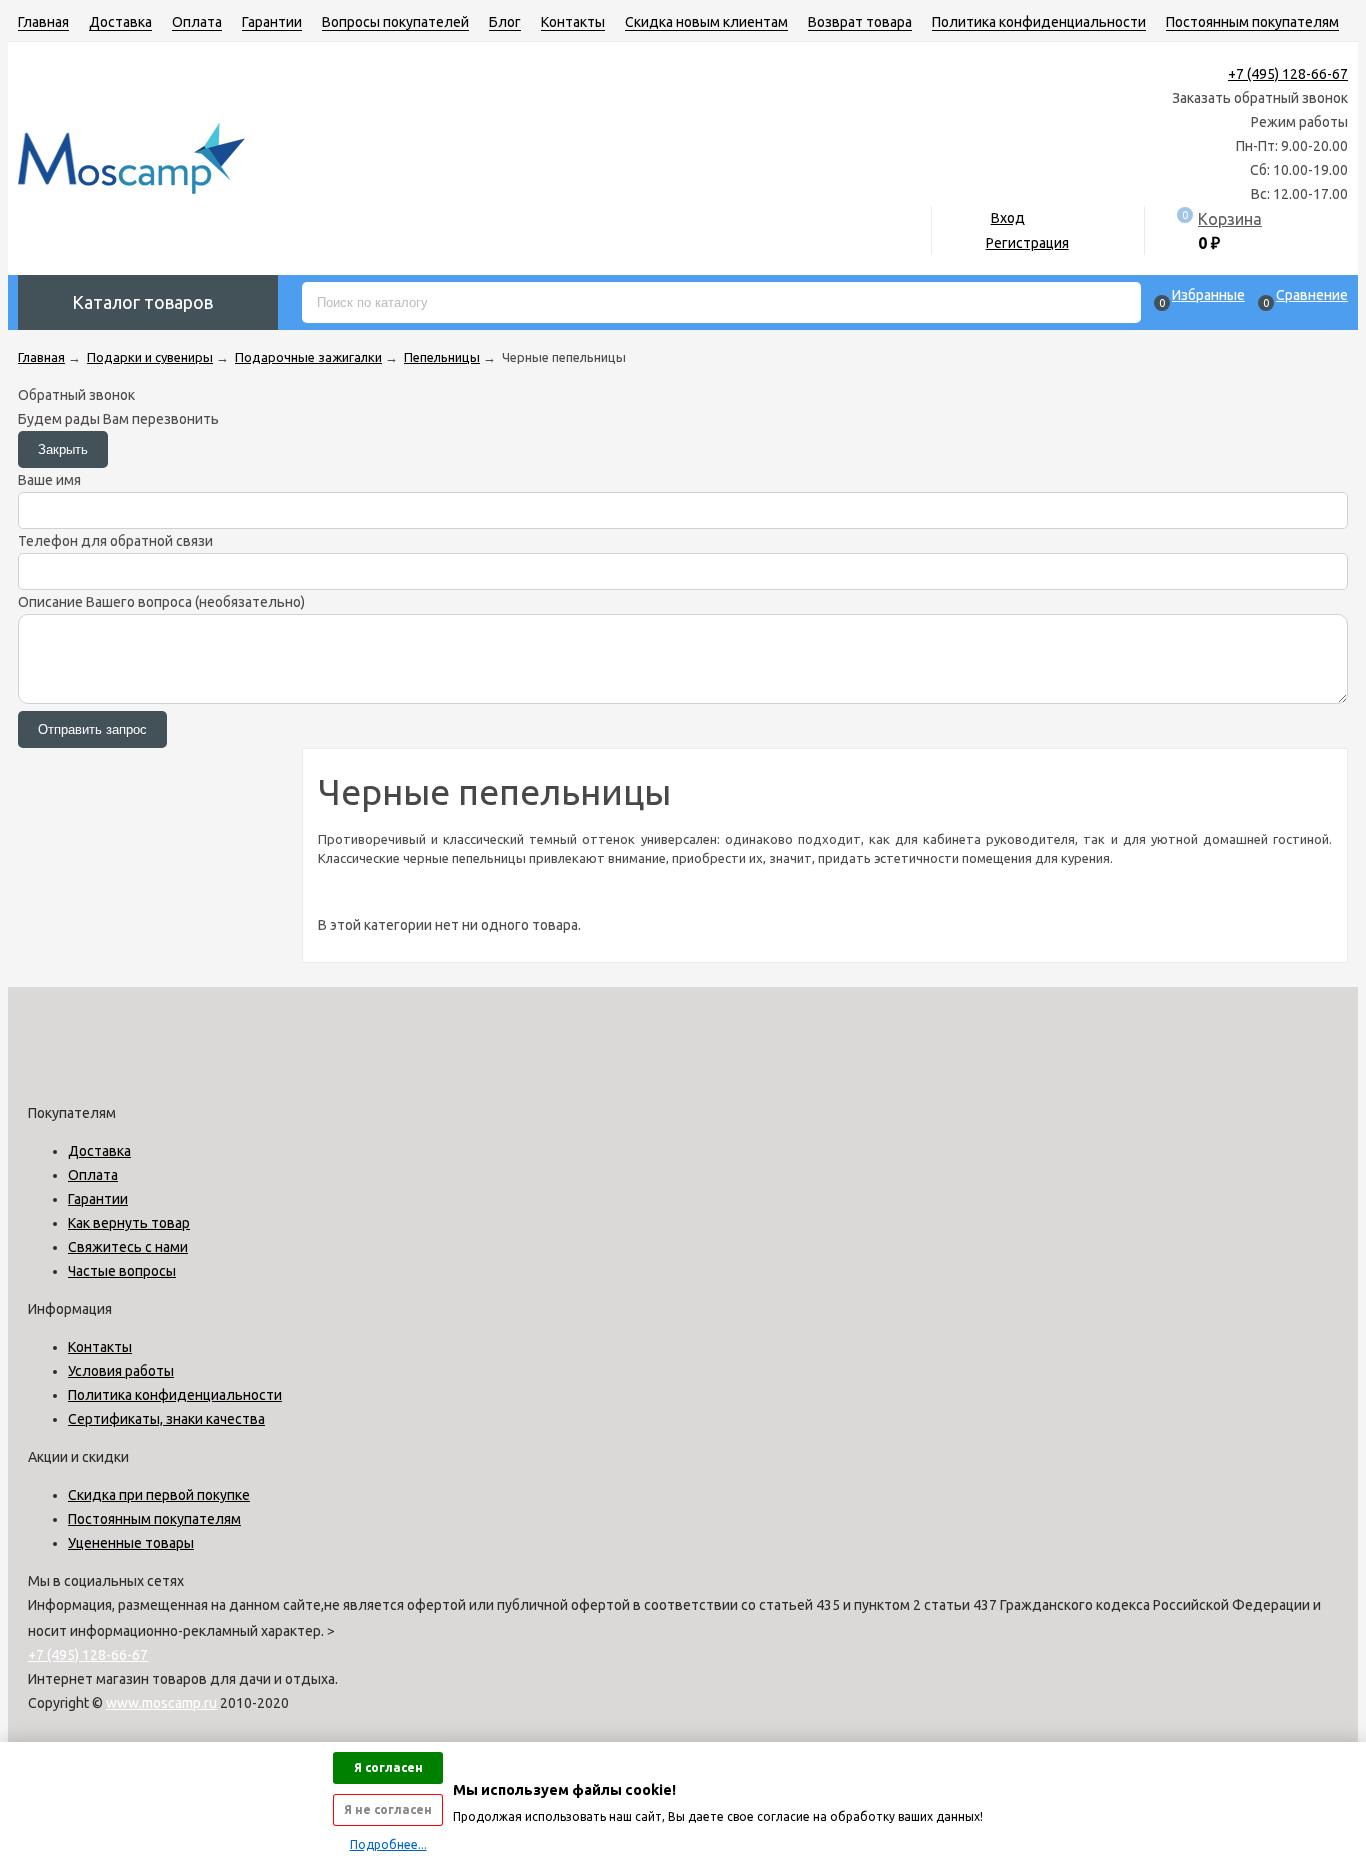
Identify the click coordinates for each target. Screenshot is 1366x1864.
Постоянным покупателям (1252, 22)
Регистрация (1027, 243)
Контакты (573, 22)
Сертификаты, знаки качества (166, 1419)
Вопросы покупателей (395, 22)
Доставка (120, 22)
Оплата (197, 22)
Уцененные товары (131, 1543)
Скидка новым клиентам (706, 22)
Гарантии (272, 22)
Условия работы (121, 1371)
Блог (505, 22)
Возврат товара (860, 22)
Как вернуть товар (129, 1223)
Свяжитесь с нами (128, 1247)
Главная (43, 22)
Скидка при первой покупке (159, 1495)
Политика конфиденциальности (1039, 22)
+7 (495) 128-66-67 (1288, 74)
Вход (1008, 218)
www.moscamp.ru (161, 1703)
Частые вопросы (122, 1271)
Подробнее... (388, 1844)
